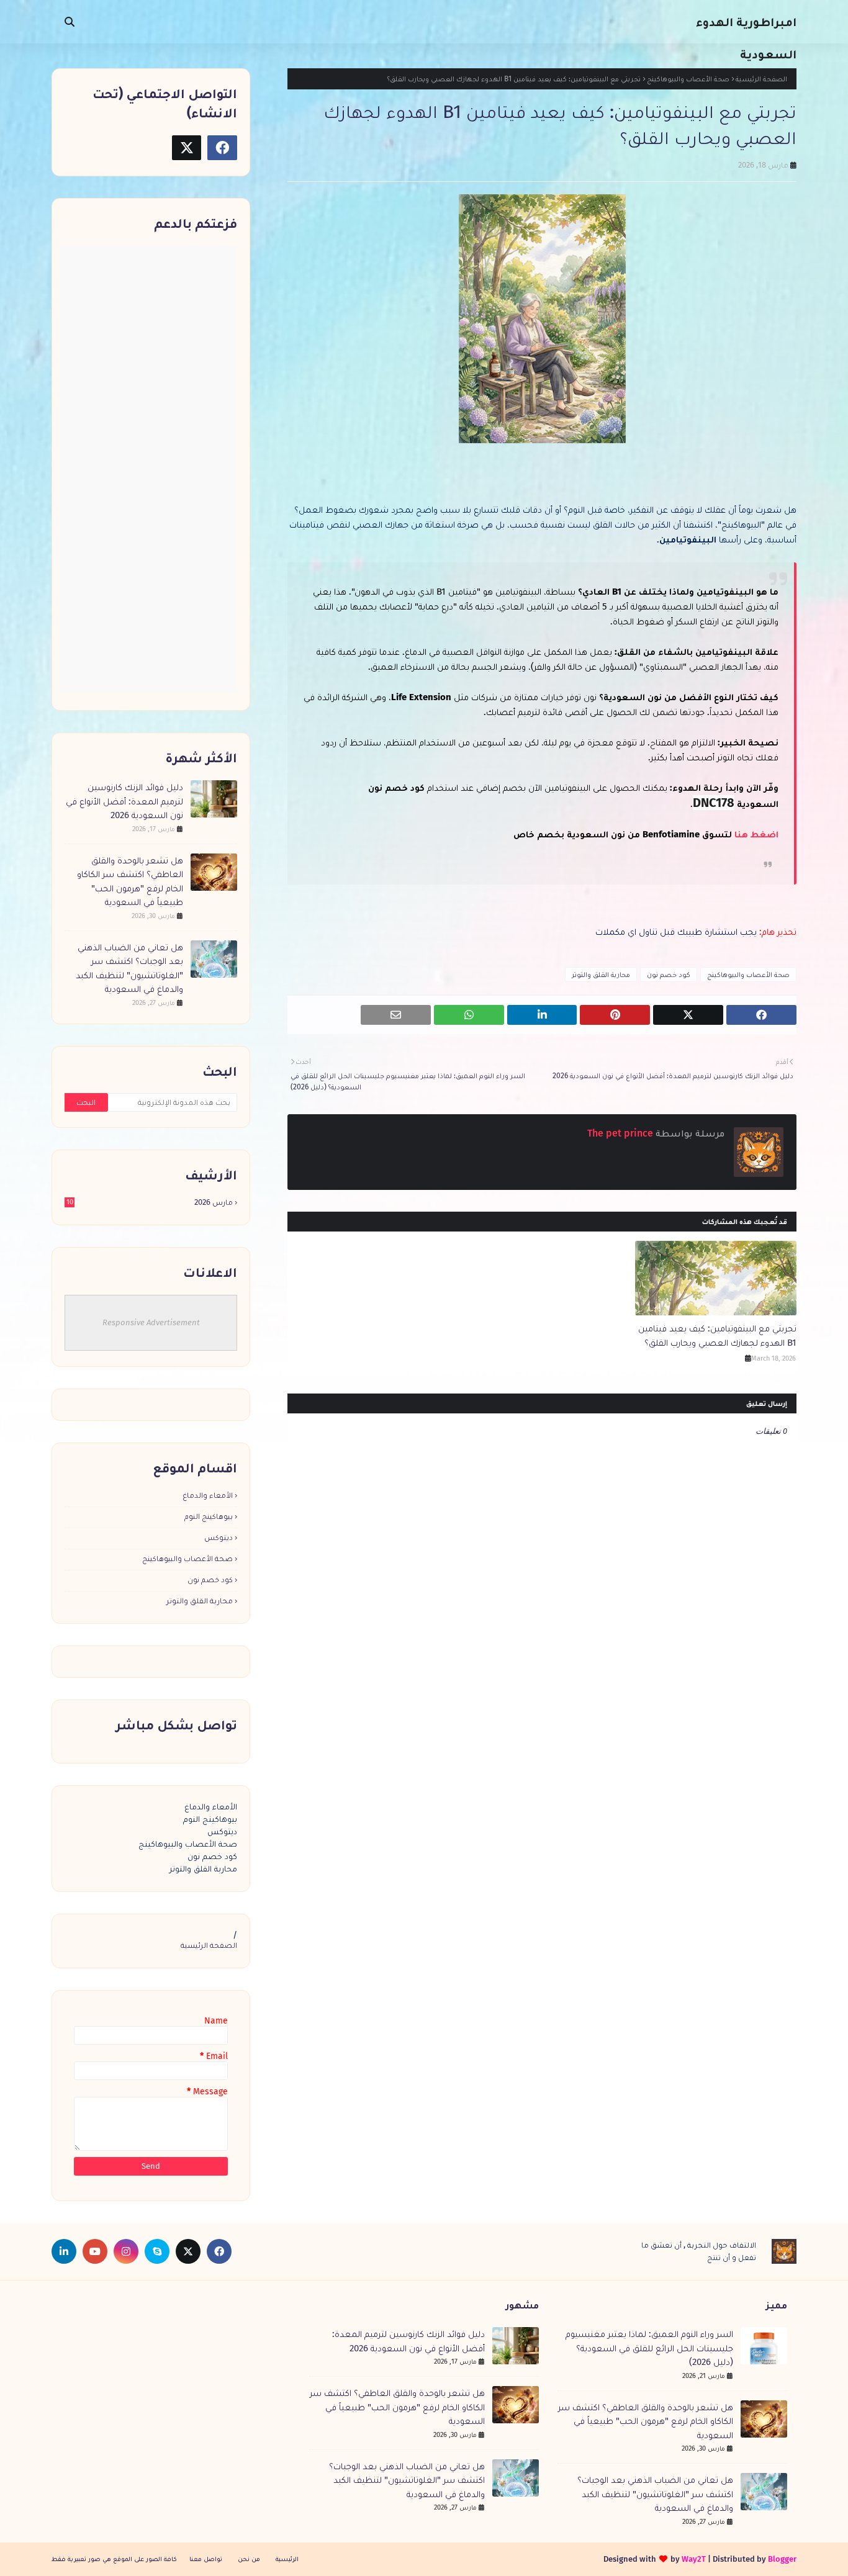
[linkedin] (64, 2251)
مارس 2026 (150, 1202)
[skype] (157, 2251)
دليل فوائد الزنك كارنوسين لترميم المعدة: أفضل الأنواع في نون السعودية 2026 (124, 801)
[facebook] (222, 148)
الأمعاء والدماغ (208, 1495)
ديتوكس (219, 1537)
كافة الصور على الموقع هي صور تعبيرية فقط (114, 2559)
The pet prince (621, 1133)
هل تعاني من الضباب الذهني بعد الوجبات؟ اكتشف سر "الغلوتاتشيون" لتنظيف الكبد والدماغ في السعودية (129, 968)
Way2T (694, 2559)
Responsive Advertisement (151, 1322)
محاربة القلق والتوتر (601, 975)
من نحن (249, 2559)
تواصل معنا (206, 2559)
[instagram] (126, 2251)
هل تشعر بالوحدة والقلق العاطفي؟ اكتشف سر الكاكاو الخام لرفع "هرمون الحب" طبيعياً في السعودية (130, 881)
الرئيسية (287, 2559)
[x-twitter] (187, 148)
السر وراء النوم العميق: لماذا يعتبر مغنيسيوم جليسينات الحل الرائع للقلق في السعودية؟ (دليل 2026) (649, 2348)
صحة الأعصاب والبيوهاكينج (688, 79)
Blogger (782, 2559)
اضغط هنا (755, 834)
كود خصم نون (669, 975)
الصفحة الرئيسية (761, 79)
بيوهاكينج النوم (209, 1516)
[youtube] (95, 2251)
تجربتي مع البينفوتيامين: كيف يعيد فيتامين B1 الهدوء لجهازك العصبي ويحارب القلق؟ (717, 1335)
